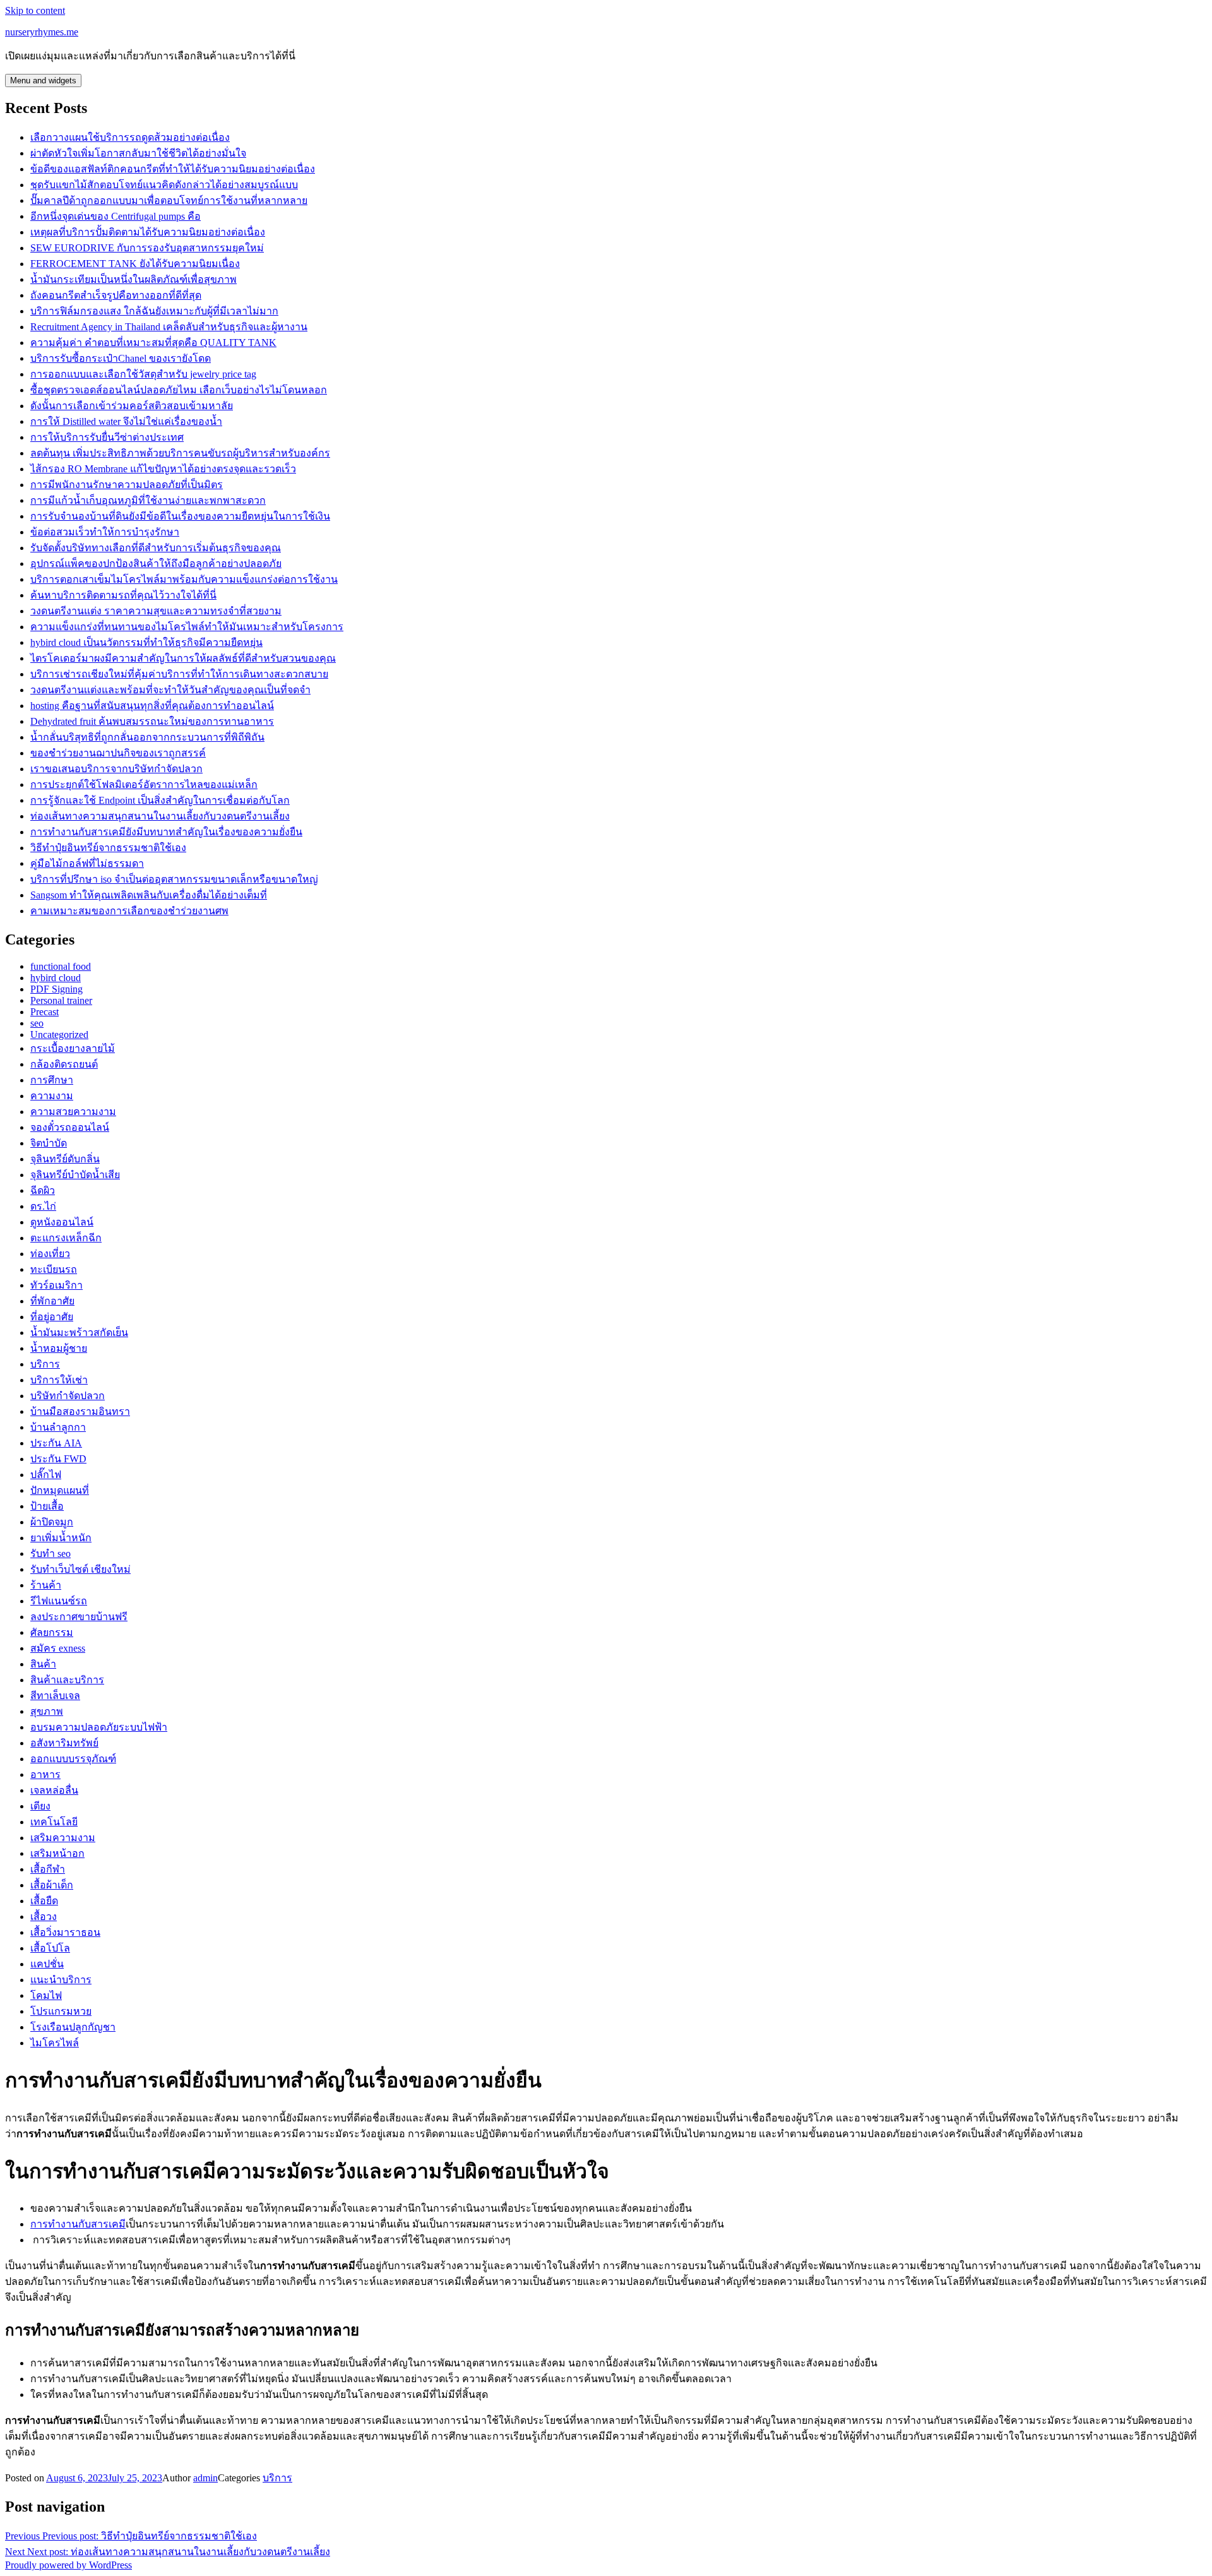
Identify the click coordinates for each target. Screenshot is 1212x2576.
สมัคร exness (58, 1648)
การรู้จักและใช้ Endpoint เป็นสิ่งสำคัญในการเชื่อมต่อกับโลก (160, 800)
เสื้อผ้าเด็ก (52, 1885)
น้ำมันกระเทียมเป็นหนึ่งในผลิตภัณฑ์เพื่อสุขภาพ (134, 279)
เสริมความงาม (63, 1838)
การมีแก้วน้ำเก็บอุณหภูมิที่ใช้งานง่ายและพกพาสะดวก (148, 500)
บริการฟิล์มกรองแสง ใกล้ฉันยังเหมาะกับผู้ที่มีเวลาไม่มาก (154, 311)
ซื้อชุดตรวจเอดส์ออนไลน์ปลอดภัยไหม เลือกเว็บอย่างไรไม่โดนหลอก (179, 390)
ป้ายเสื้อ (47, 1506)
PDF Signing (56, 989)
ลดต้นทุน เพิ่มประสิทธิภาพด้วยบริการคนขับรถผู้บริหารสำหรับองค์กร (180, 453)
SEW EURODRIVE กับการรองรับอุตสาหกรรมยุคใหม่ (147, 248)
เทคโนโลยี (54, 1822)
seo (37, 1023)
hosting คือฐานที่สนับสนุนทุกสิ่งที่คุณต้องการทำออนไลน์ (152, 706)
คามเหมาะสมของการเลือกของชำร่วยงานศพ (129, 911)
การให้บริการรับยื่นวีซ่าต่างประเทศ (107, 437)
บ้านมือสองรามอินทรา (80, 1411)
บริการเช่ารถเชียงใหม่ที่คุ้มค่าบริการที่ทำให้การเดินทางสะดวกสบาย (179, 674)
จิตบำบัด (49, 1143)
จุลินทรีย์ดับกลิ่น (65, 1159)
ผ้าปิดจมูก (52, 1522)
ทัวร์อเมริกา (56, 1285)
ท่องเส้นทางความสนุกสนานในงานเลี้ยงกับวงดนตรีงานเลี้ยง (160, 816)
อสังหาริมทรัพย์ (64, 1743)
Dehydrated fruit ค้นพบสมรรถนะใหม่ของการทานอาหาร (152, 721)
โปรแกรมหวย (61, 2011)
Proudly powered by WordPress (68, 2565)
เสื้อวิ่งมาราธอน (65, 1932)
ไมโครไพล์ (55, 2043)
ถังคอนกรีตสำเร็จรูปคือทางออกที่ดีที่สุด (116, 295)
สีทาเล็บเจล (55, 1696)
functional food (61, 966)
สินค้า (43, 1664)
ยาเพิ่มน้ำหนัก (61, 1538)
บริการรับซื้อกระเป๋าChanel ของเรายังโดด (121, 358)
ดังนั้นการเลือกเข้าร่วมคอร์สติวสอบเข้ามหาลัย (132, 406)
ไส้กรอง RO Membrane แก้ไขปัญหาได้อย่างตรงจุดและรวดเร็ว (163, 469)
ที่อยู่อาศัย (52, 1317)
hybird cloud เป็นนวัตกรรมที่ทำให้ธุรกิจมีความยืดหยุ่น (146, 642)
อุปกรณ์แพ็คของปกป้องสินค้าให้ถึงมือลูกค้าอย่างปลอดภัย (156, 563)
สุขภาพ (47, 1711)
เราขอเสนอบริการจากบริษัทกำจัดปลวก (116, 769)
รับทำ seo (50, 1553)
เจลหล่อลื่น (54, 1790)
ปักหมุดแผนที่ (60, 1490)
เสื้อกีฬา (48, 1869)
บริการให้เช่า (59, 1380)
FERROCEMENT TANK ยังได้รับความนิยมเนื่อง (135, 264)
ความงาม (52, 1096)
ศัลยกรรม (52, 1632)
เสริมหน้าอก (57, 1853)
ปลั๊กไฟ (46, 1475)
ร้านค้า (46, 1585)
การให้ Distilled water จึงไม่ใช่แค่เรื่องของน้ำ (126, 421)
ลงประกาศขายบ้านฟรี (79, 1617)
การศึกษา (52, 1080)
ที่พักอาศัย (52, 1301)
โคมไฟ (46, 1995)
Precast (45, 1012)
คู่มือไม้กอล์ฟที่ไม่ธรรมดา (87, 863)
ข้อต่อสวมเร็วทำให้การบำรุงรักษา (105, 532)
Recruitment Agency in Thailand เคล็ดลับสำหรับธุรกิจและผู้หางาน (169, 327)
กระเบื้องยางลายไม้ (73, 1048)
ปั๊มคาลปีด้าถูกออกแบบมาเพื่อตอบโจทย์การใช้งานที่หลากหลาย (169, 200)
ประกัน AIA (56, 1443)
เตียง (40, 1806)
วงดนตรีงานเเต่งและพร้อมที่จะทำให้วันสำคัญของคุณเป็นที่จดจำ (170, 690)
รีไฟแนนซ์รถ (59, 1601)
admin (205, 2478)
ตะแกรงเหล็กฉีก (66, 1238)
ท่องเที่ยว (50, 1254)
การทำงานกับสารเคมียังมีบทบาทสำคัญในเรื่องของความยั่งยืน (166, 832)
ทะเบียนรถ (54, 1269)
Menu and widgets (43, 80)
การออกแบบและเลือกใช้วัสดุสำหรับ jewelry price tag (143, 374)
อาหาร (45, 1774)
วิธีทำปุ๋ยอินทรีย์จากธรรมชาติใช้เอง (108, 848)
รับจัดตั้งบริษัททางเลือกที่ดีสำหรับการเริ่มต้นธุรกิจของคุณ (156, 548)
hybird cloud (56, 978)
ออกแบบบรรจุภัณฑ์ (73, 1759)
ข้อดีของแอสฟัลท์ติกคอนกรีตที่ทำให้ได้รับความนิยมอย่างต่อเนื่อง (173, 169)
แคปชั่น (47, 1964)
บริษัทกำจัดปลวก (68, 1396)
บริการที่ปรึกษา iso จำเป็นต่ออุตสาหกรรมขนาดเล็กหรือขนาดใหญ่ (174, 879)
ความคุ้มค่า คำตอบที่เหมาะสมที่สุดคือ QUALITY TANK (153, 343)
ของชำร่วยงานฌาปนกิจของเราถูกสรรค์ (118, 753)
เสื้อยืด (44, 1901)
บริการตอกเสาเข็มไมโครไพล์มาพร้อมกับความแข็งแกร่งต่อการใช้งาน (184, 579)
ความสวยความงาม (73, 1112)
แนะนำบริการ (61, 1980)
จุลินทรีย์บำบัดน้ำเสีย (75, 1175)
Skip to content (35, 10)
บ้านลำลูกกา (58, 1427)
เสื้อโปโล (50, 1948)
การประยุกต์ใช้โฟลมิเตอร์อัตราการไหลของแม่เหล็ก (144, 784)
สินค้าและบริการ (67, 1680)
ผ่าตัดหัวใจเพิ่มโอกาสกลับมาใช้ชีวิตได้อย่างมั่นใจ (138, 153)
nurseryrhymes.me (42, 32)
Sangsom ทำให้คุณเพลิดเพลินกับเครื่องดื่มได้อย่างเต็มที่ (149, 895)
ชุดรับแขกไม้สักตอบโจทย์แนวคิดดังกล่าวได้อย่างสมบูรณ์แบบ (164, 185)
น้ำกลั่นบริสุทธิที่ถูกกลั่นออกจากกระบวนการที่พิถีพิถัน (147, 737)
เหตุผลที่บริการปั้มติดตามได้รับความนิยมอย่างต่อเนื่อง (148, 232)
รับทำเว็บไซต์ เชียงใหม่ (80, 1569)
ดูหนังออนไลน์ (62, 1222)
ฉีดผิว (43, 1190)
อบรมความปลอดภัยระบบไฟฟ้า (99, 1727)
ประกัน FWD (58, 1459)
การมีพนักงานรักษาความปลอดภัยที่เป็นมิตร (127, 485)
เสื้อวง (44, 1917)
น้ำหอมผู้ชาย (59, 1348)
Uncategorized (59, 1035)
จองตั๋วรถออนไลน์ (70, 1127)
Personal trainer (61, 1000)
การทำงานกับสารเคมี (78, 2224)
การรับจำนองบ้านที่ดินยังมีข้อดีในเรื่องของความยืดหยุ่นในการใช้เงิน (180, 516)
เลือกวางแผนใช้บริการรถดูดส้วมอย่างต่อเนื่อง (130, 137)
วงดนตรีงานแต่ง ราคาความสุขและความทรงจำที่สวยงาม (156, 611)
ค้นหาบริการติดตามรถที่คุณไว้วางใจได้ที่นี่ (123, 595)
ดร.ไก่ (43, 1206)
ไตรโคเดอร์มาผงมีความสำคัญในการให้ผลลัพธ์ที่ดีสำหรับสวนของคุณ (183, 658)
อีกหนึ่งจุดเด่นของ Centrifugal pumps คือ (116, 216)
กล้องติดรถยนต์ (64, 1064)
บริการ (45, 1364)
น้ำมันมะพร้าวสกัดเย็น (79, 1333)
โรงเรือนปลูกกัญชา (73, 2027)
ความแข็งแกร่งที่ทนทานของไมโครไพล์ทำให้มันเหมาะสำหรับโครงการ (187, 627)
